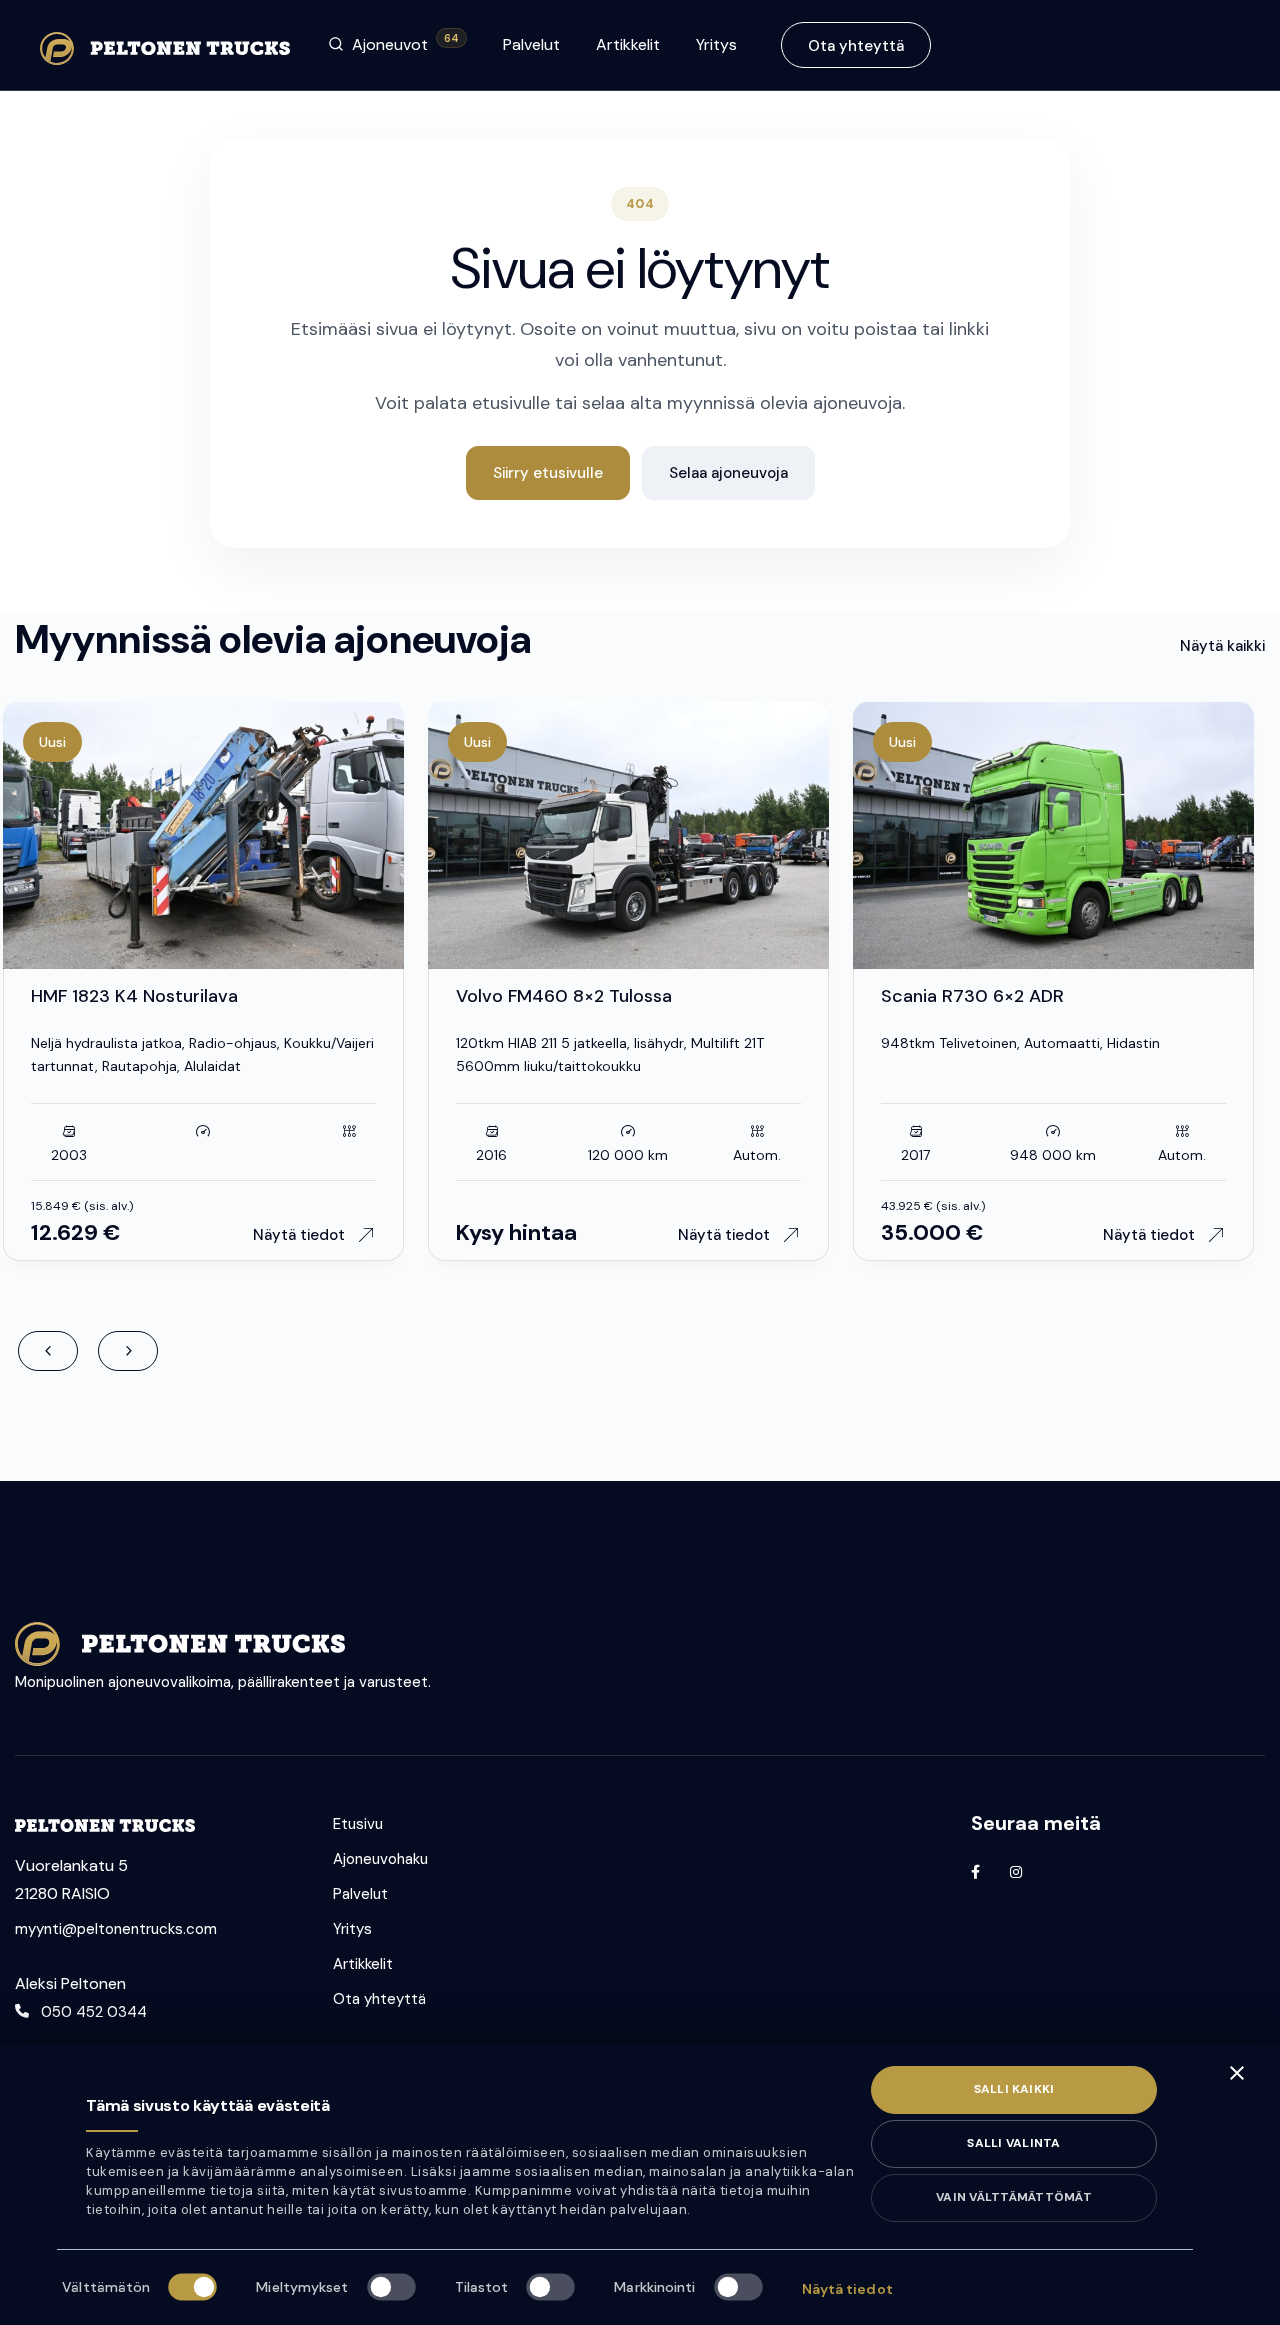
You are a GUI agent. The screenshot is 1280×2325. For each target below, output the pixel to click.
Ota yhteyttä (856, 46)
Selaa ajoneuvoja (728, 473)
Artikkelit (628, 44)
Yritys (716, 44)
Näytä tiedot (847, 2289)
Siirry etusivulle (548, 473)
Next (128, 1351)
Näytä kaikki (1222, 646)
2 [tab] (214, 960)
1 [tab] (174, 960)
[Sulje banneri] (1237, 2073)
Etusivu (358, 1824)
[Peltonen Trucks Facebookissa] (976, 1872)
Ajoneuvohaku (380, 1859)
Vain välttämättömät (1014, 2197)
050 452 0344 (94, 2012)
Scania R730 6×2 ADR (972, 996)
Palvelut (531, 44)
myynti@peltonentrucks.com (116, 1929)
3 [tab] (239, 960)
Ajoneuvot (405, 43)
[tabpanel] (628, 835)
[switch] (391, 2286)
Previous (48, 1351)
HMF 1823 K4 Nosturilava (134, 996)
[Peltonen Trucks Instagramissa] (1016, 1872)
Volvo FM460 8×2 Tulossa (564, 996)
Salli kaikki (1014, 2089)
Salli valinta (1013, 2143)
